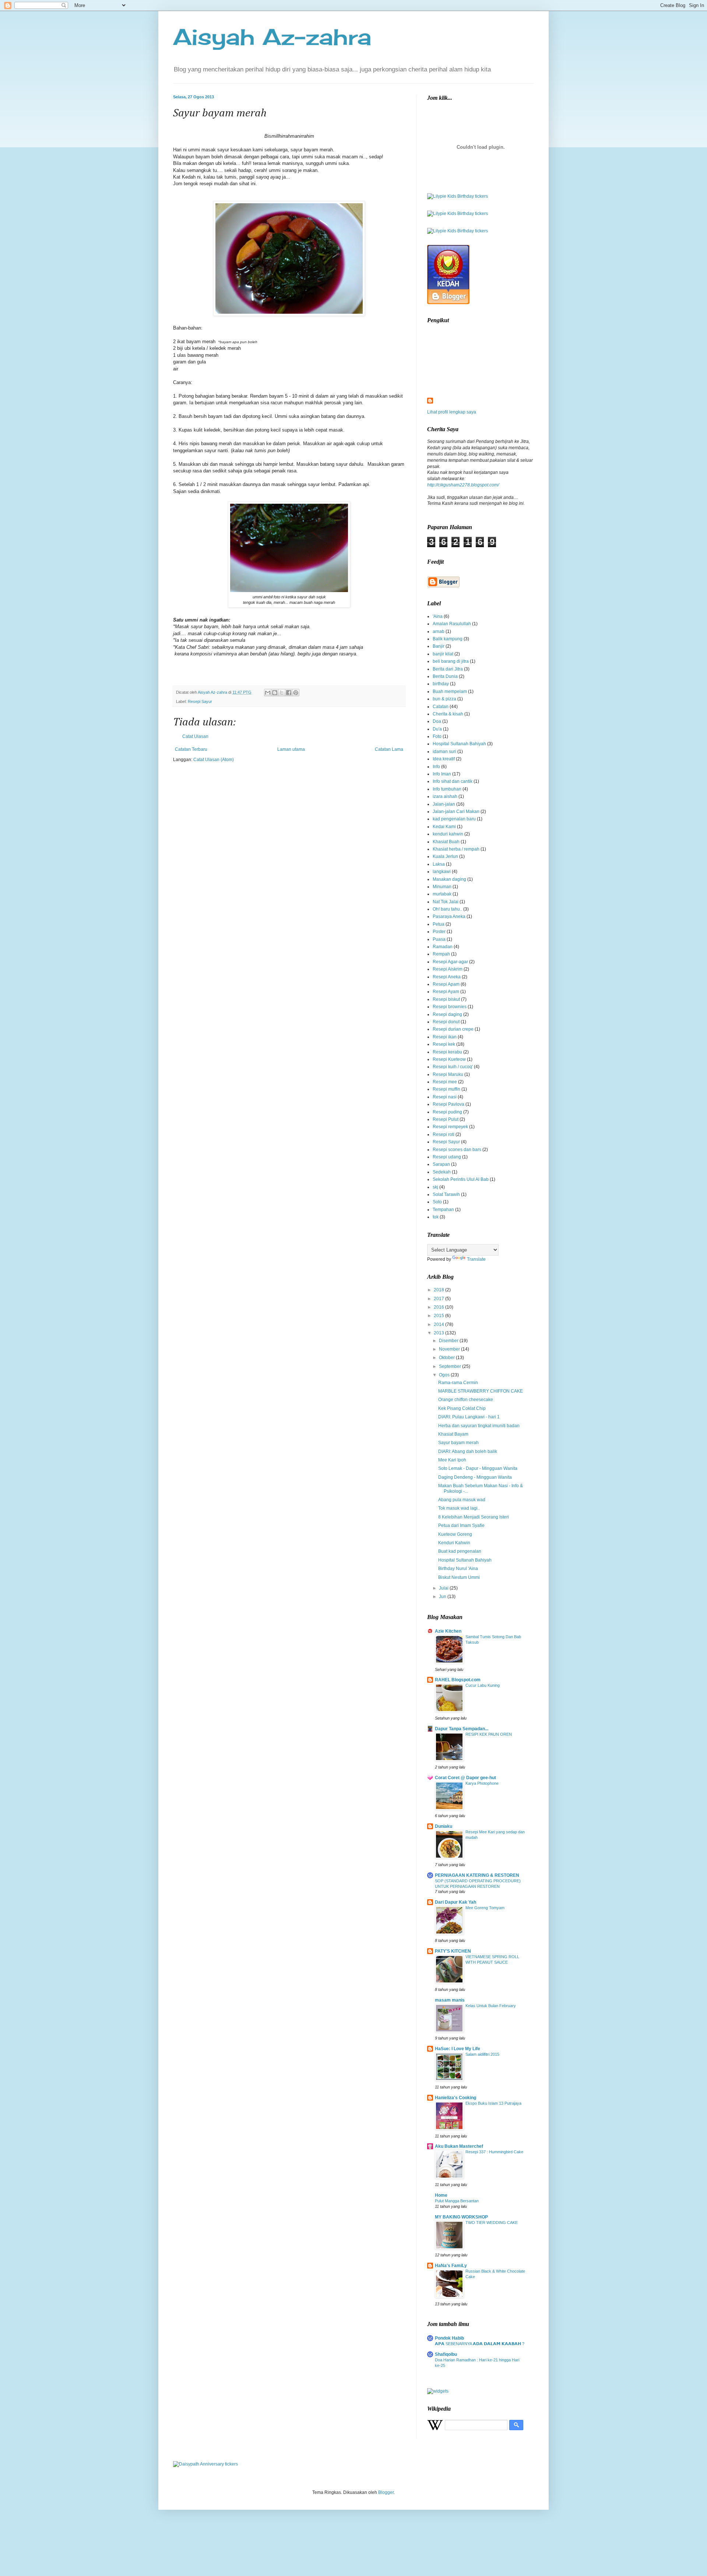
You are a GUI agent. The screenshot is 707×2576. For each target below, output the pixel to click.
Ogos (445, 1375)
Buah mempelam (450, 691)
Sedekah (442, 1172)
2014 (439, 1324)
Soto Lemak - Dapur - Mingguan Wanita (478, 1468)
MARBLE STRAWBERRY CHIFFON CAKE (481, 1391)
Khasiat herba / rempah (456, 849)
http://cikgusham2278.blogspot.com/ (463, 485)
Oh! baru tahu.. (447, 909)
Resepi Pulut (446, 1119)
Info (436, 767)
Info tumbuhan (447, 789)
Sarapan (441, 1164)
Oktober (447, 1358)
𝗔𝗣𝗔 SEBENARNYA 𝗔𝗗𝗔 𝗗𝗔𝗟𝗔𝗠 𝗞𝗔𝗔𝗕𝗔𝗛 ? (480, 2344)
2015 (439, 1316)
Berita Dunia (445, 676)
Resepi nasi (445, 1097)
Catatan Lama (389, 749)
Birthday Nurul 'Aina (458, 1569)
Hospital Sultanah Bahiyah (459, 744)
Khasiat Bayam (453, 1434)
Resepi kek (444, 1044)
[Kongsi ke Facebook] (289, 693)
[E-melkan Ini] (268, 693)
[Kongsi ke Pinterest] (296, 693)
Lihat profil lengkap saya (452, 412)
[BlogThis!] (275, 693)
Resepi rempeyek (450, 1127)
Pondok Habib (449, 2338)
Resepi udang (447, 1157)
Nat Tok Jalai (446, 902)
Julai (444, 1588)
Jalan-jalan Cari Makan (456, 812)
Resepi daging (447, 1014)
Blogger (386, 2492)
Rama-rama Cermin (458, 1383)
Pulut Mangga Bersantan (457, 2201)
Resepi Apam (446, 984)
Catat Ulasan (195, 736)
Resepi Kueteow (449, 1059)
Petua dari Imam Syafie (461, 1525)
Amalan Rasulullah (452, 624)
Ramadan (443, 947)
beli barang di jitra (451, 661)
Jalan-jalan (444, 804)
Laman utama (291, 749)
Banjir (439, 646)
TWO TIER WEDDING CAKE (492, 2223)
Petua (439, 924)
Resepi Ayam (446, 992)
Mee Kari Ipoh (452, 1460)
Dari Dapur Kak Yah (455, 1902)
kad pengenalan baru (454, 819)
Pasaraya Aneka (449, 916)
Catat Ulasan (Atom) (214, 760)
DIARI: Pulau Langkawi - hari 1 (469, 1417)
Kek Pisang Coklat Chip (462, 1408)
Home (441, 2195)
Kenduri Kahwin (454, 1543)
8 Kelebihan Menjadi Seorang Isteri (474, 1517)
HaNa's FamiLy (451, 2266)
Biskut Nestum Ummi (459, 1577)
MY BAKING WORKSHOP (461, 2217)
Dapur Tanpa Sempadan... (462, 1729)
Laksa (439, 864)
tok (436, 1217)
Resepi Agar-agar (450, 962)
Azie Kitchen (448, 1631)
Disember (449, 1341)
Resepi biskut (446, 999)
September (451, 1366)
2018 (439, 1290)
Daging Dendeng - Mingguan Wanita (475, 1477)
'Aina (438, 616)
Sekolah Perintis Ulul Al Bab (461, 1179)
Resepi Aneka (447, 977)
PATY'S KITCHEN (453, 1951)
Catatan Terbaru (191, 749)
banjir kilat (443, 654)
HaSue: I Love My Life (458, 2049)
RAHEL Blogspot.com (458, 1680)
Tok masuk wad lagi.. (459, 1508)
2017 (439, 1299)
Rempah (441, 954)
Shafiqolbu (446, 2354)
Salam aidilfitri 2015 (482, 2054)
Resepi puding (447, 1112)
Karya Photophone (482, 1783)
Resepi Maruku (448, 1074)
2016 (439, 1307)
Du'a (437, 729)
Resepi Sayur (200, 701)
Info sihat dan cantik (453, 781)
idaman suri (444, 752)
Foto (437, 736)
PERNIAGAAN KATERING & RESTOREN (477, 1875)
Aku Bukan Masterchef (459, 2146)
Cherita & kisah (448, 714)
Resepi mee (445, 1082)
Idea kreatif (444, 759)
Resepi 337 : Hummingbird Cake (494, 2152)
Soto (437, 1202)
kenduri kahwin (448, 834)
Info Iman (442, 774)
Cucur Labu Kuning (483, 1685)
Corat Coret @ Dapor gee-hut (465, 1778)
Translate (476, 1259)
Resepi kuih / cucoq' (453, 1067)
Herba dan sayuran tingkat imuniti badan (479, 1426)
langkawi (442, 872)
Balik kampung (448, 639)
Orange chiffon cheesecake (466, 1400)
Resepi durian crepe (453, 1029)
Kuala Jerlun (445, 856)
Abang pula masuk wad (462, 1500)
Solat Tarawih (446, 1194)
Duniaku (444, 1826)
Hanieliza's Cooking (455, 2098)
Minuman (442, 887)
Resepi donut (446, 1022)
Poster (439, 932)
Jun (443, 1597)
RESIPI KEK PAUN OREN (489, 1734)
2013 (439, 1333)
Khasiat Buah (446, 842)
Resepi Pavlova (449, 1104)
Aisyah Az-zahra (272, 37)
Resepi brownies (450, 1007)
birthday (441, 684)
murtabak (442, 894)
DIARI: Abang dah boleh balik (468, 1451)
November (450, 1349)
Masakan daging (449, 879)
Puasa (439, 939)
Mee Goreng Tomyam (485, 1908)
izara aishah (445, 796)
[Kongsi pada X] (282, 693)
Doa (437, 721)
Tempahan (443, 1210)
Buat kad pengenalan (460, 1551)
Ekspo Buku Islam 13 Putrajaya (493, 2103)
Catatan (441, 707)
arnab (439, 631)
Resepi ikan (445, 1037)
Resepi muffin (446, 1089)
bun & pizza (444, 699)
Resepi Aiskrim (448, 969)
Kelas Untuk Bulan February (491, 2006)
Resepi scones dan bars (457, 1150)
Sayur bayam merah (458, 1443)
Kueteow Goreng (455, 1534)
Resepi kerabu (447, 1052)
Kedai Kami (444, 827)
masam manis (450, 2000)
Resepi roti (444, 1134)
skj (435, 1187)
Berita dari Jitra (448, 669)
